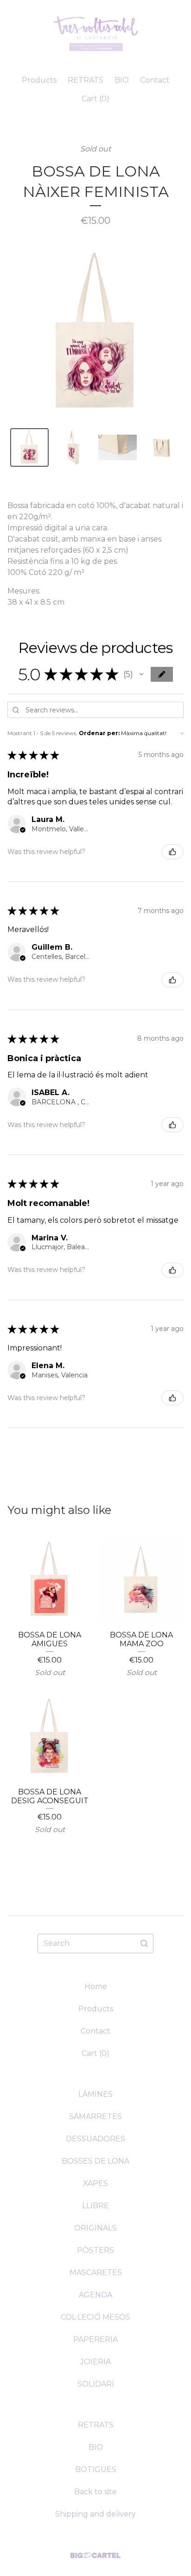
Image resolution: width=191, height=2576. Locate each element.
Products (39, 80)
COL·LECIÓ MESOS (95, 2317)
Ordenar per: (99, 733)
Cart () (95, 99)
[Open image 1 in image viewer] (95, 334)
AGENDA (95, 2295)
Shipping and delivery (95, 2514)
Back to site (95, 2492)
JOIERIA (95, 2362)
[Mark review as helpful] (172, 852)
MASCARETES (96, 2273)
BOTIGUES (96, 2469)
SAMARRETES (95, 2116)
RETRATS (86, 80)
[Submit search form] (144, 1943)
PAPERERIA (95, 2339)
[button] (141, 674)
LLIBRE (95, 2206)
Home (96, 1986)
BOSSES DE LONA (95, 2161)
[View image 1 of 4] (29, 447)
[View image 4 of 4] (162, 447)
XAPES (95, 2183)
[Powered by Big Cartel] (95, 2555)
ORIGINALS (95, 2228)
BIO (122, 80)
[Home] (96, 34)
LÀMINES (95, 2094)
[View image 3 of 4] (118, 447)
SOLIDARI (96, 2384)
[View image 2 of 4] (73, 447)
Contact (155, 80)
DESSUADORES (95, 2139)
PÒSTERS (95, 2250)
